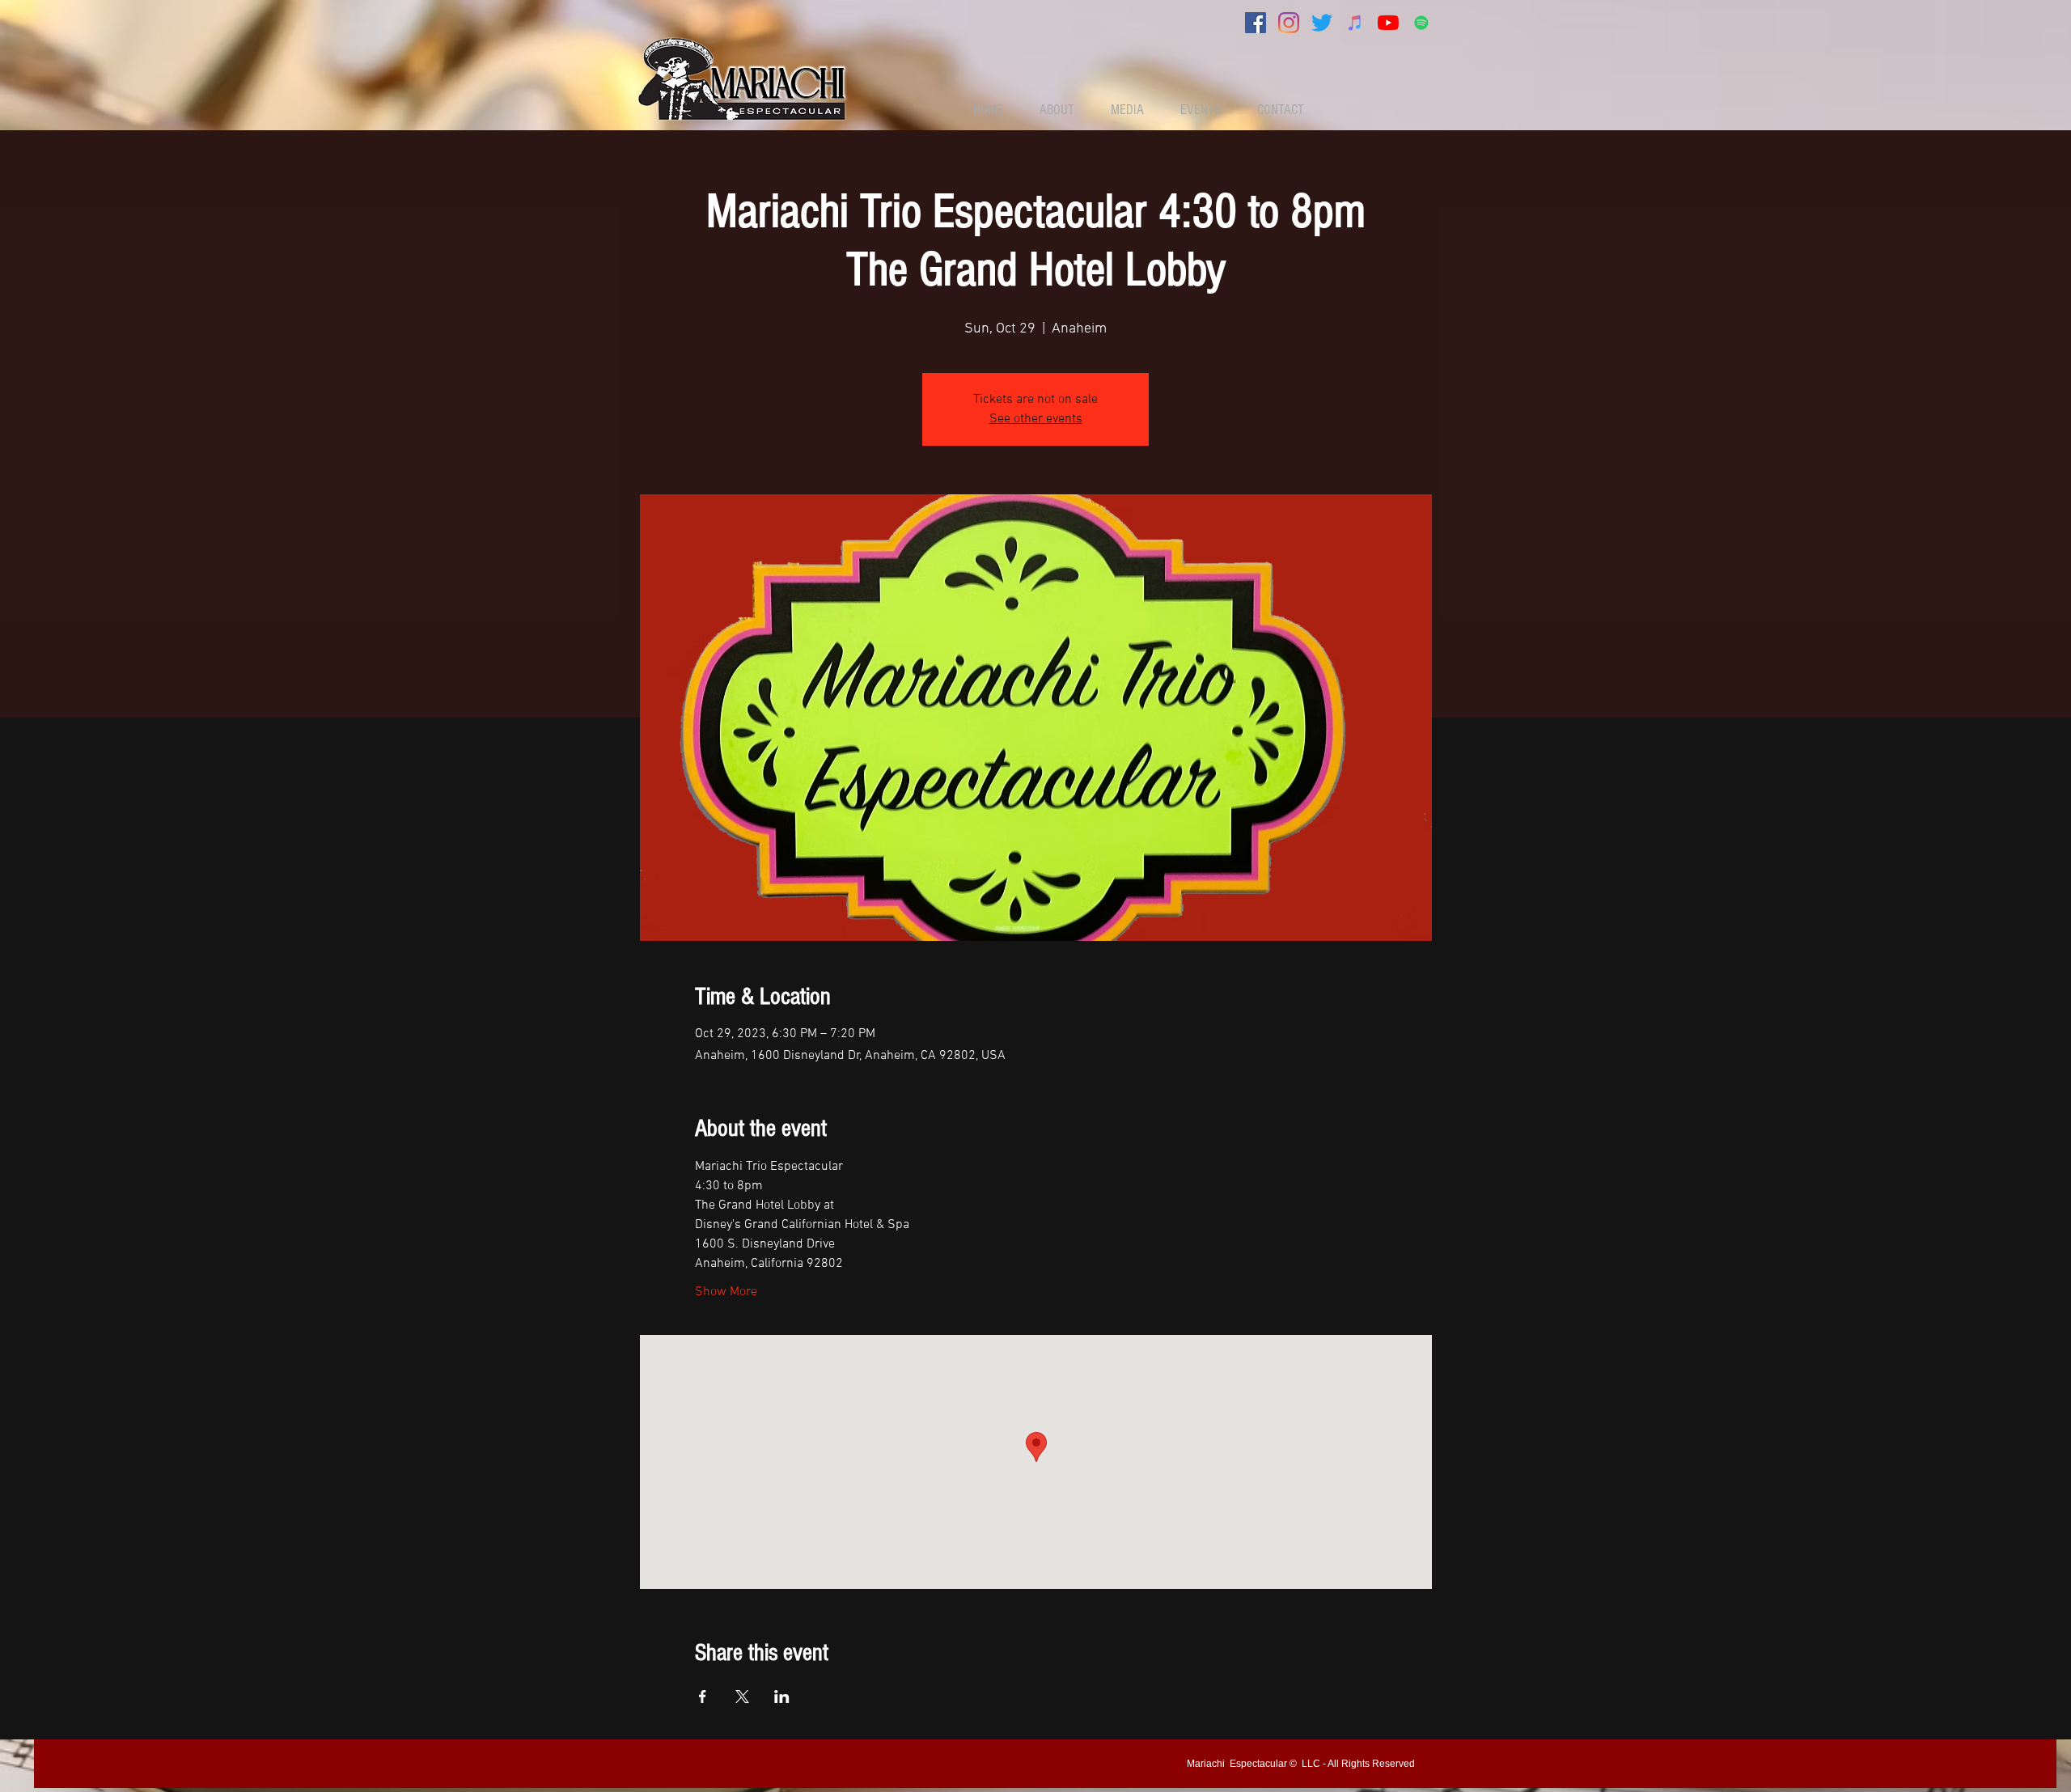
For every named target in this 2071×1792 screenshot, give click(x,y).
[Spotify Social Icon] (1421, 23)
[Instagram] (1289, 23)
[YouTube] (1388, 23)
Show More (726, 1292)
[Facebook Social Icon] (1256, 23)
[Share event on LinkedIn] (782, 1697)
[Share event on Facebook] (703, 1697)
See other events (1036, 419)
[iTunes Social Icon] (1355, 23)
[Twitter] (1322, 23)
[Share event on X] (742, 1697)
